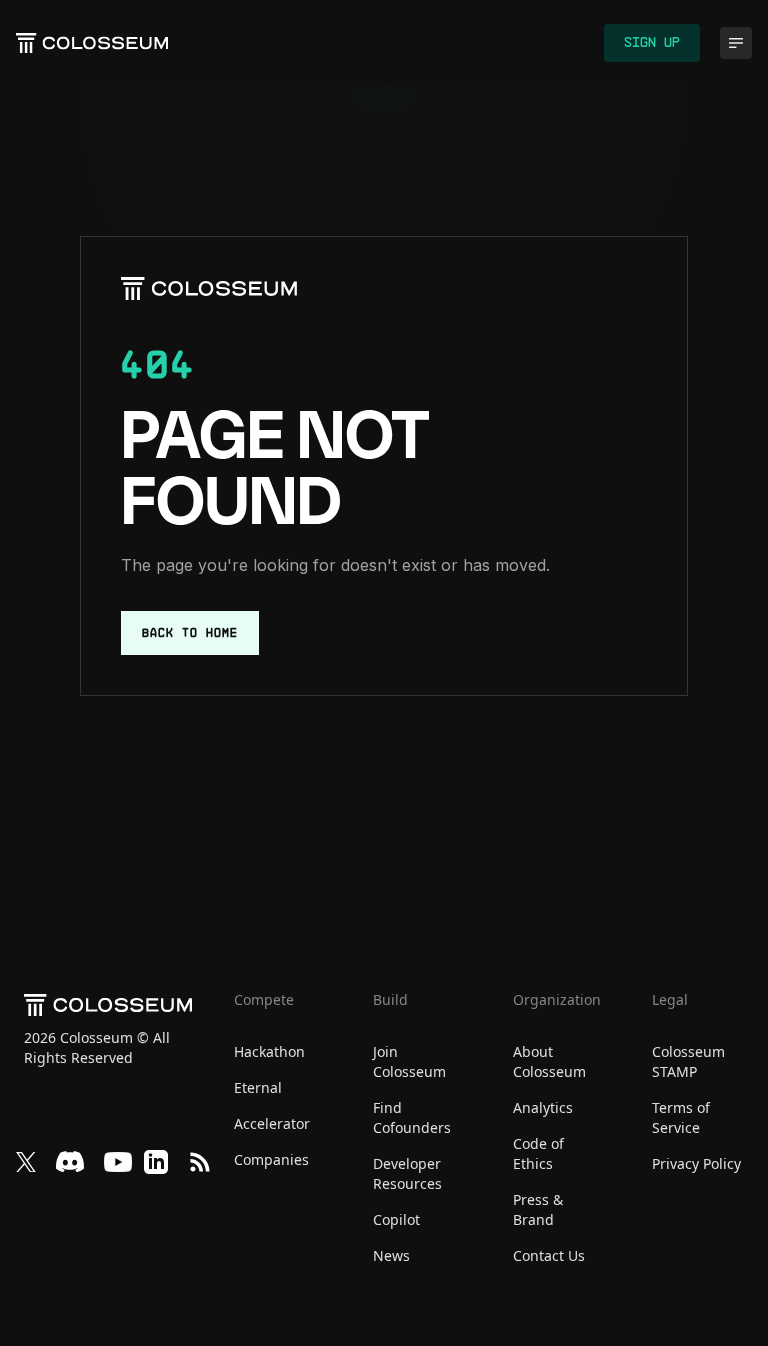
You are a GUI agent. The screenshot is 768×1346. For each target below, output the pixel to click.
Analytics (543, 1107)
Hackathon (269, 1051)
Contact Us (549, 1255)
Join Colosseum (409, 1061)
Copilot (396, 1219)
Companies (271, 1159)
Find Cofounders (412, 1117)
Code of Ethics (538, 1153)
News (391, 1255)
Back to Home (190, 633)
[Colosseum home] (209, 288)
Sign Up (652, 43)
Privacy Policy (696, 1163)
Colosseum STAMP (688, 1061)
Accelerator (272, 1123)
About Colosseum (549, 1061)
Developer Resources (407, 1173)
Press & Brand (538, 1209)
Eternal (258, 1087)
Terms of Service (681, 1117)
